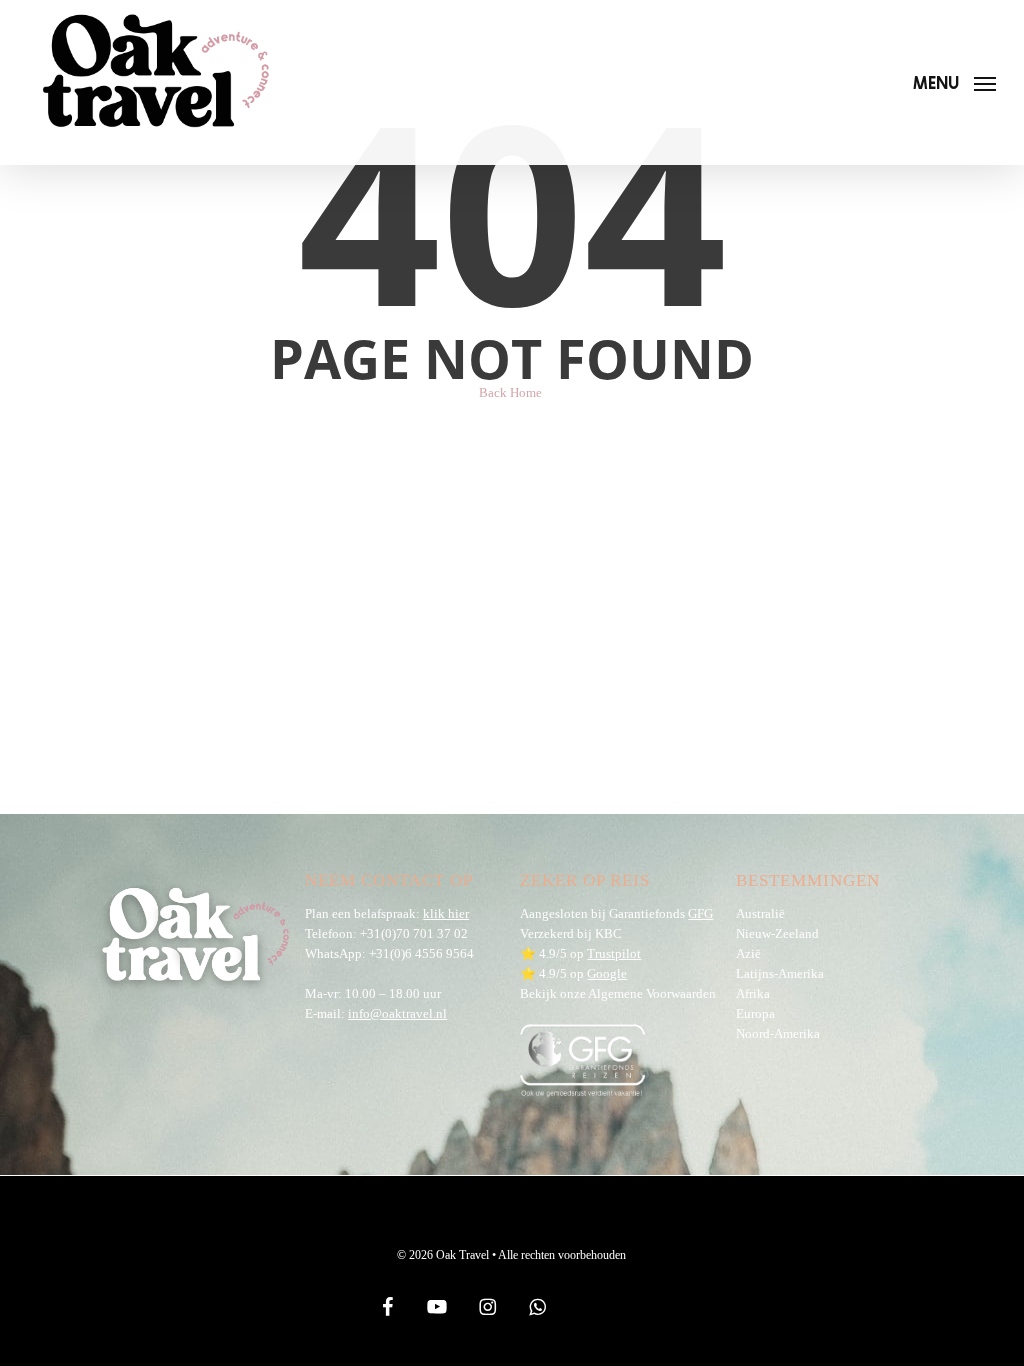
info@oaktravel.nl (397, 1013)
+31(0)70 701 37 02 (414, 933)
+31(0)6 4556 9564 (421, 953)
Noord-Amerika (778, 1033)
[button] (954, 82)
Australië (760, 913)
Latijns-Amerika (780, 973)
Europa (755, 1013)
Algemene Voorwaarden (652, 993)
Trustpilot (614, 953)
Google (607, 973)
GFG (700, 913)
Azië (748, 953)
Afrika (753, 993)
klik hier (446, 913)
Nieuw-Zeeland (777, 933)
